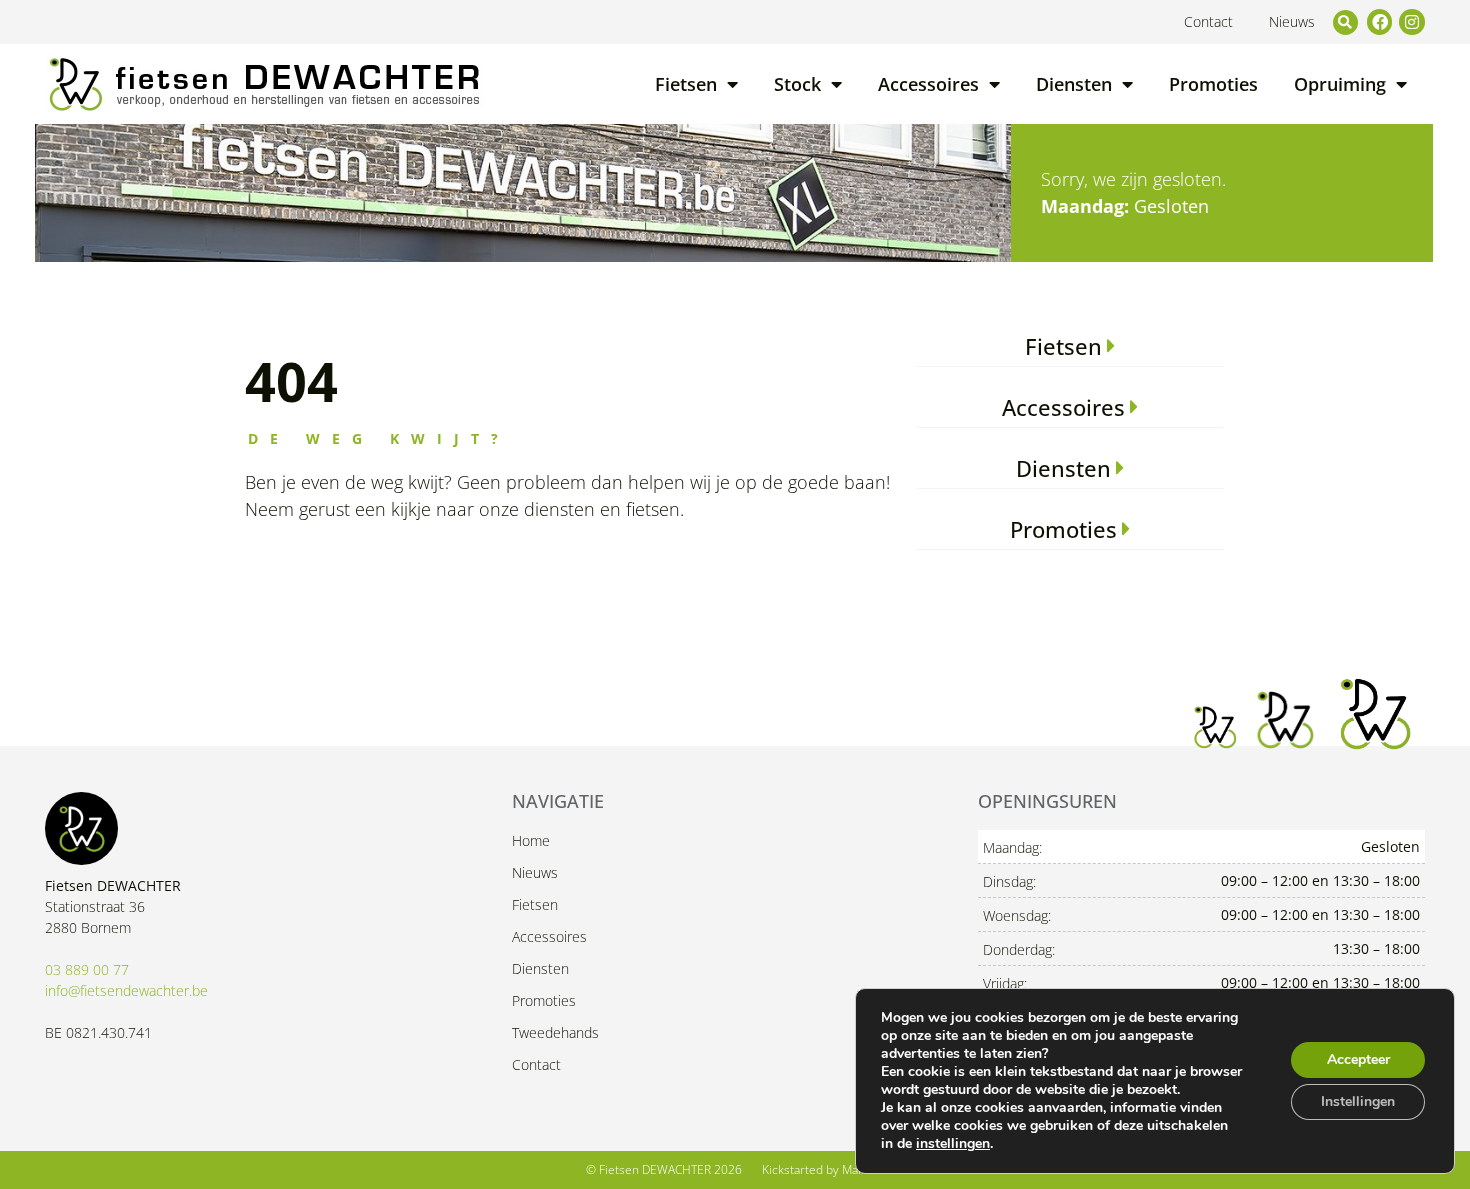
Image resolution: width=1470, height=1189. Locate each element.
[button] (1345, 22)
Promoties (1213, 84)
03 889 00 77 (87, 969)
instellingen (953, 1144)
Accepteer (1358, 1059)
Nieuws (1292, 21)
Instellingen (1358, 1101)
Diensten (1074, 84)
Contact (1208, 21)
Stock (797, 84)
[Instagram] (1412, 22)
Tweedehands (555, 1032)
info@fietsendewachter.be (126, 990)
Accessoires (928, 84)
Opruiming (1340, 84)
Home (531, 840)
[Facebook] (1380, 22)
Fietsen (686, 84)
